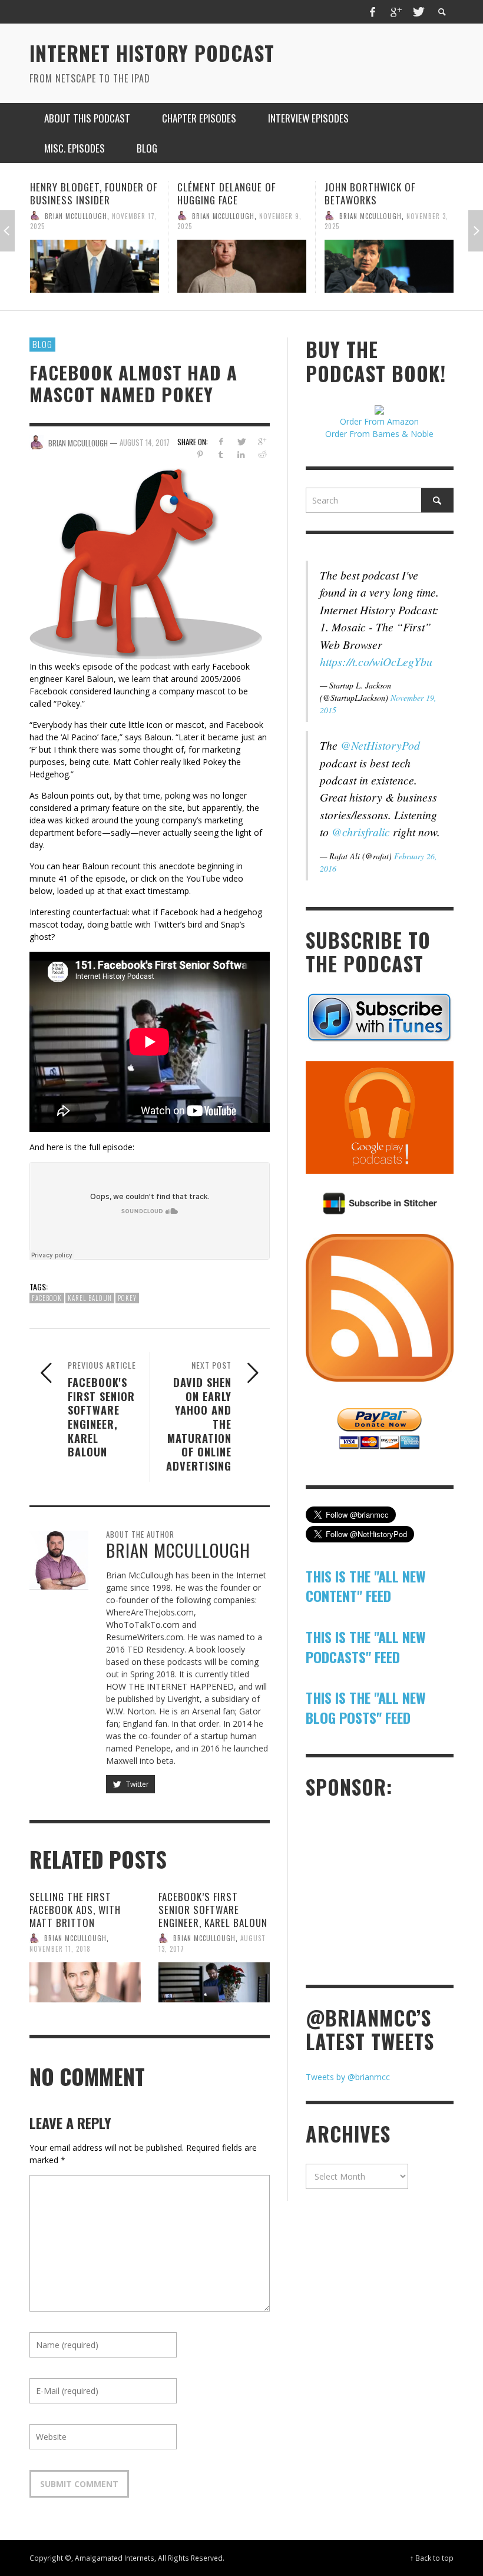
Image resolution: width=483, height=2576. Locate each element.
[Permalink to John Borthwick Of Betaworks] (242, 266)
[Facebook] (373, 12)
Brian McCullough (76, 216)
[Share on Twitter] (241, 441)
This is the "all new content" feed (366, 1586)
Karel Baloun (90, 1298)
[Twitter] (418, 12)
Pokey (127, 1298)
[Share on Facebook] (221, 441)
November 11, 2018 (60, 1949)
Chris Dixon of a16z (371, 187)
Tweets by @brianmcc (348, 2077)
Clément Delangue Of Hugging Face (79, 193)
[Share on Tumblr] (221, 454)
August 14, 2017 (145, 442)
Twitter (137, 1784)
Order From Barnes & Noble (379, 434)
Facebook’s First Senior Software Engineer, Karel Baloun (213, 1910)
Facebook (47, 1298)
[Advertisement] (394, 1890)
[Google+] (395, 12)
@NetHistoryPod (380, 745)
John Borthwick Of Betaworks (223, 193)
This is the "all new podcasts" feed (366, 1647)
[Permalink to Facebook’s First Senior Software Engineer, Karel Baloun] (214, 1982)
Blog (42, 344)
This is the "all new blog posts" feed (366, 1707)
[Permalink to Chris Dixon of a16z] (389, 260)
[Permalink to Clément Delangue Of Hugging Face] (95, 266)
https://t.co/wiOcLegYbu (376, 661)
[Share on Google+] (262, 441)
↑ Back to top (432, 2558)
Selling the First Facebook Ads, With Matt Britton (75, 1910)
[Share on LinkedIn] (241, 454)
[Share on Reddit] (262, 454)
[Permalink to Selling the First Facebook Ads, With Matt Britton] (85, 1982)
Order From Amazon (379, 421)
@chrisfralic (361, 832)
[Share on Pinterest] (200, 454)
